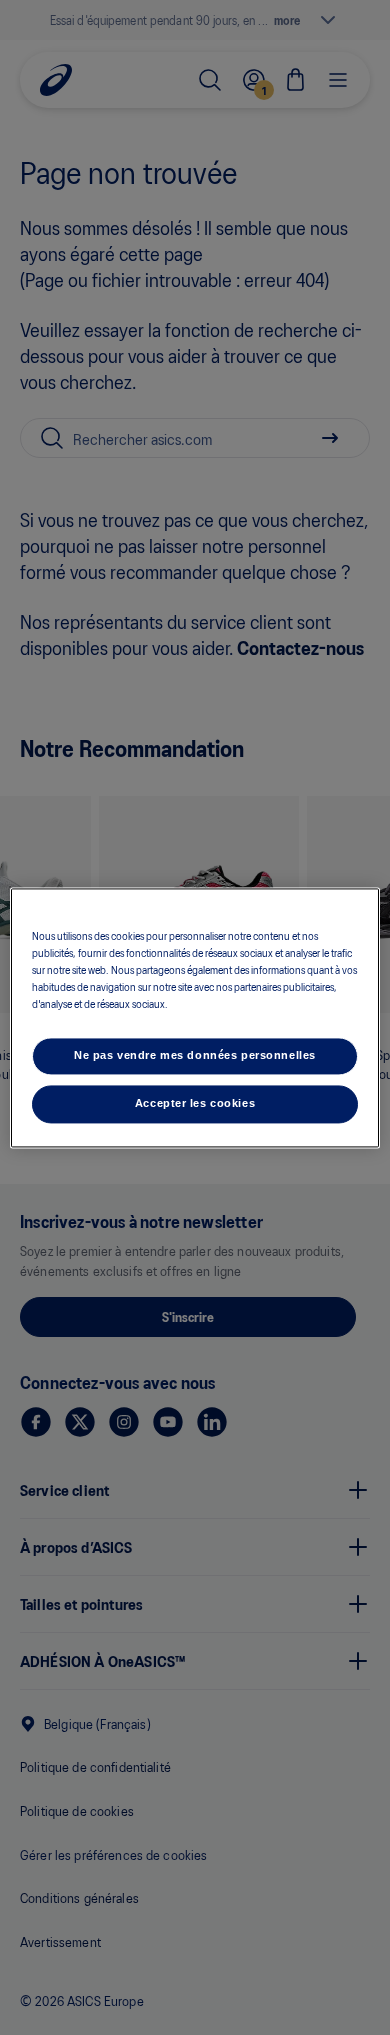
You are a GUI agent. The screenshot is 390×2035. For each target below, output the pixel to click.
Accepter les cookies (195, 1103)
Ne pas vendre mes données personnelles (195, 1055)
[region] (195, 1017)
